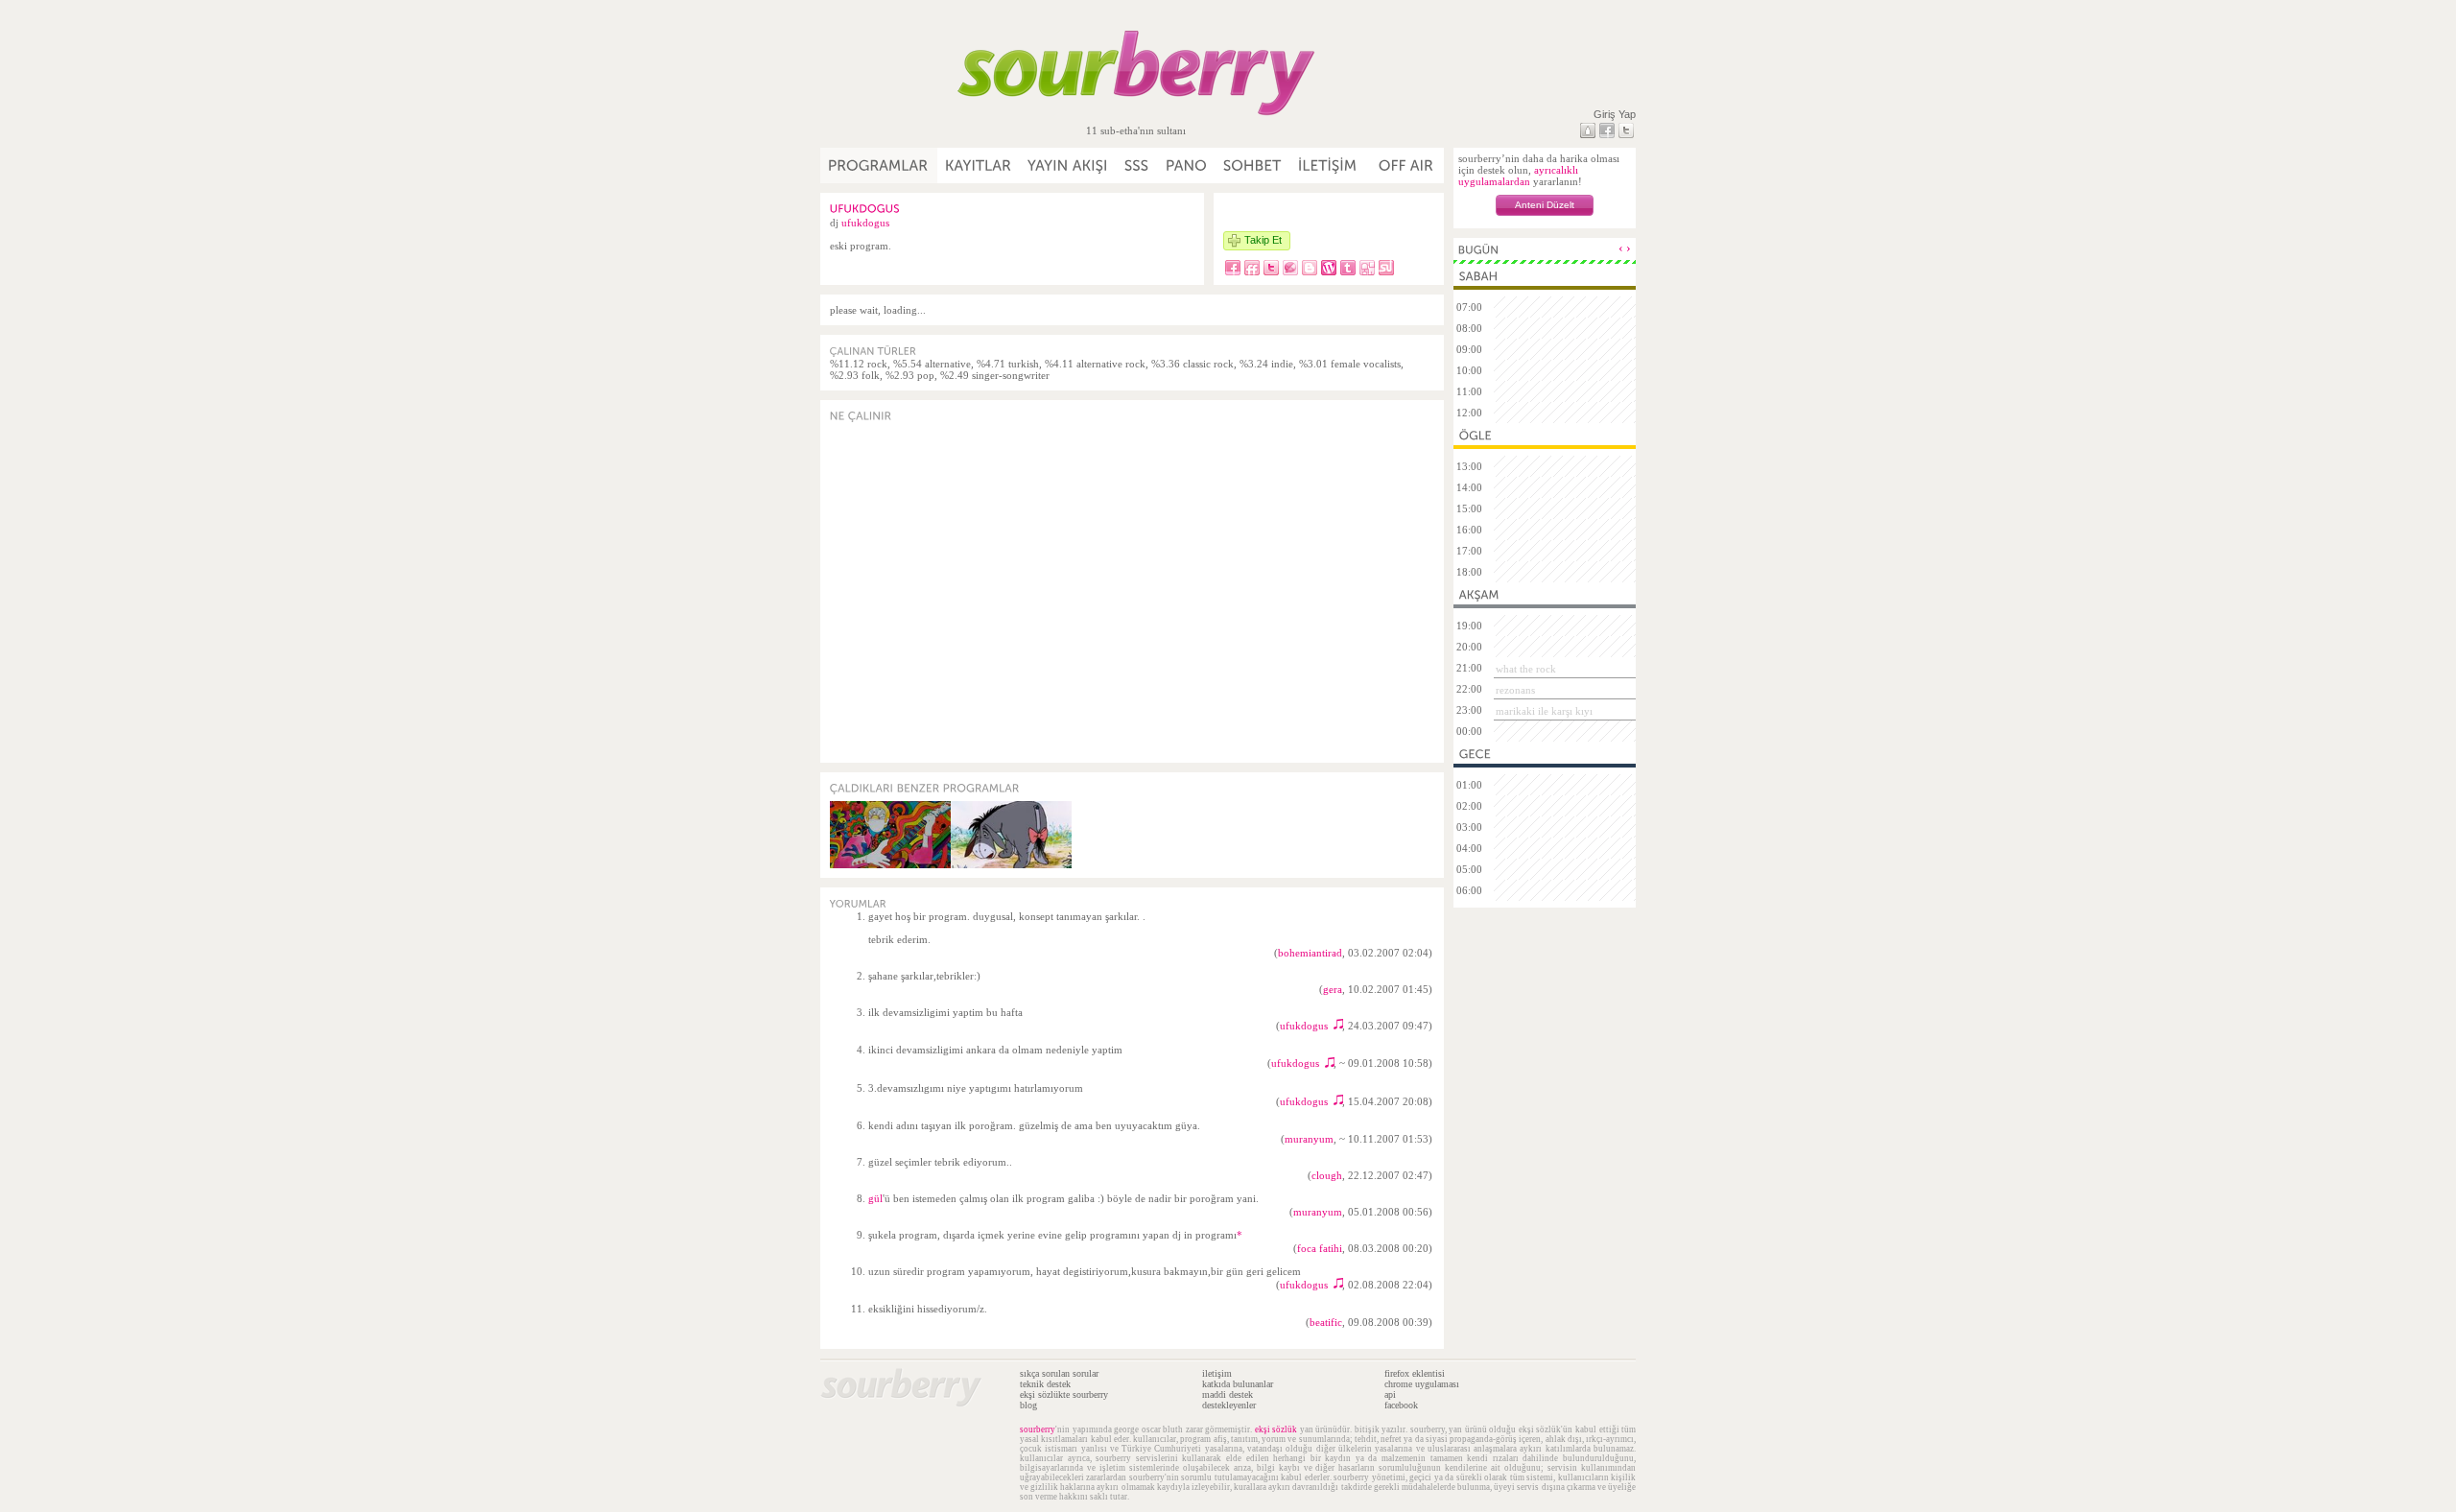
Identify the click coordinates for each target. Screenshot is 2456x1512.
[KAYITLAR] (979, 165)
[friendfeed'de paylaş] (1252, 268)
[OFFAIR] (1405, 165)
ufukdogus (865, 223)
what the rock (1526, 669)
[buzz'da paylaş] (1290, 268)
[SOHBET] (1253, 165)
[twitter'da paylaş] (1271, 268)
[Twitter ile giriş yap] (1626, 130)
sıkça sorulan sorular (1059, 1373)
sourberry (1038, 1429)
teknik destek (1045, 1384)
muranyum (1309, 1139)
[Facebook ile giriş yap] (1607, 130)
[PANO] (1187, 165)
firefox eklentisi (1415, 1373)
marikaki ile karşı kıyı (1544, 711)
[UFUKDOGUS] (865, 208)
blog (1028, 1405)
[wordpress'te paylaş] (1329, 268)
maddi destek (1228, 1394)
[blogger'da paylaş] (1310, 268)
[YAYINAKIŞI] (1068, 165)
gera (1333, 989)
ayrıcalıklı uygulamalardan (1518, 176)
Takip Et (1263, 240)
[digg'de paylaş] (1367, 268)
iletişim (1217, 1373)
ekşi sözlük (1276, 1429)
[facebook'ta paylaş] (1233, 268)
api (1390, 1394)
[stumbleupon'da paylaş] (1386, 268)
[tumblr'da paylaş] (1348, 268)
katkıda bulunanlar (1238, 1384)
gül (875, 1198)
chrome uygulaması (1422, 1384)
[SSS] (1137, 165)
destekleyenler (1229, 1405)
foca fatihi (1320, 1248)
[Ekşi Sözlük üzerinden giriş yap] (1588, 130)
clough (1327, 1175)
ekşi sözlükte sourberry (1064, 1394)
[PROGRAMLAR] (879, 165)
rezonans (1515, 690)
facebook (1401, 1405)
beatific (1326, 1322)
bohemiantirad (1310, 953)
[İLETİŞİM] (1328, 165)
